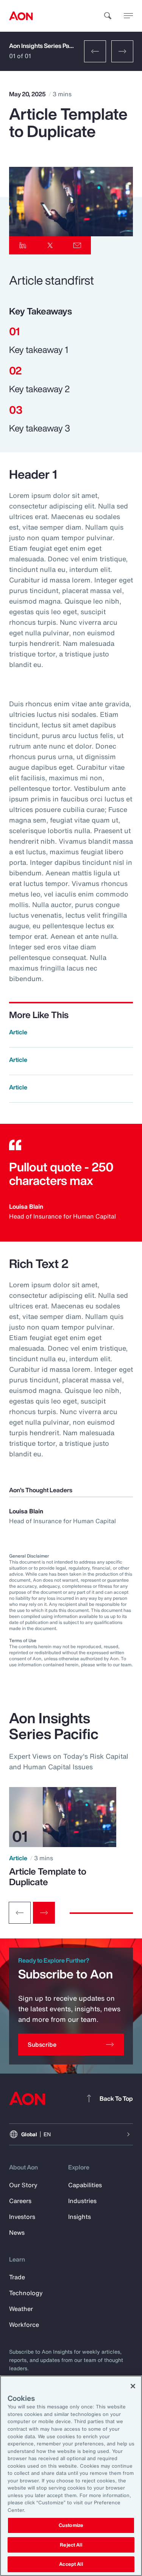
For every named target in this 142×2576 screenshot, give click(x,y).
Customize (71, 2525)
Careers (20, 2201)
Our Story (23, 2185)
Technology (26, 2293)
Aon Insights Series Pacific (45, 46)
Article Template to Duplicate (48, 1877)
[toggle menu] (128, 15)
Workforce (24, 2325)
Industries (82, 2201)
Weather (21, 2309)
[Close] (133, 2386)
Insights (80, 2217)
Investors (22, 2217)
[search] (108, 16)
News (17, 2232)
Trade (17, 2277)
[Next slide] (44, 1913)
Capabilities (85, 2185)
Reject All (71, 2545)
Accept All (71, 2564)
